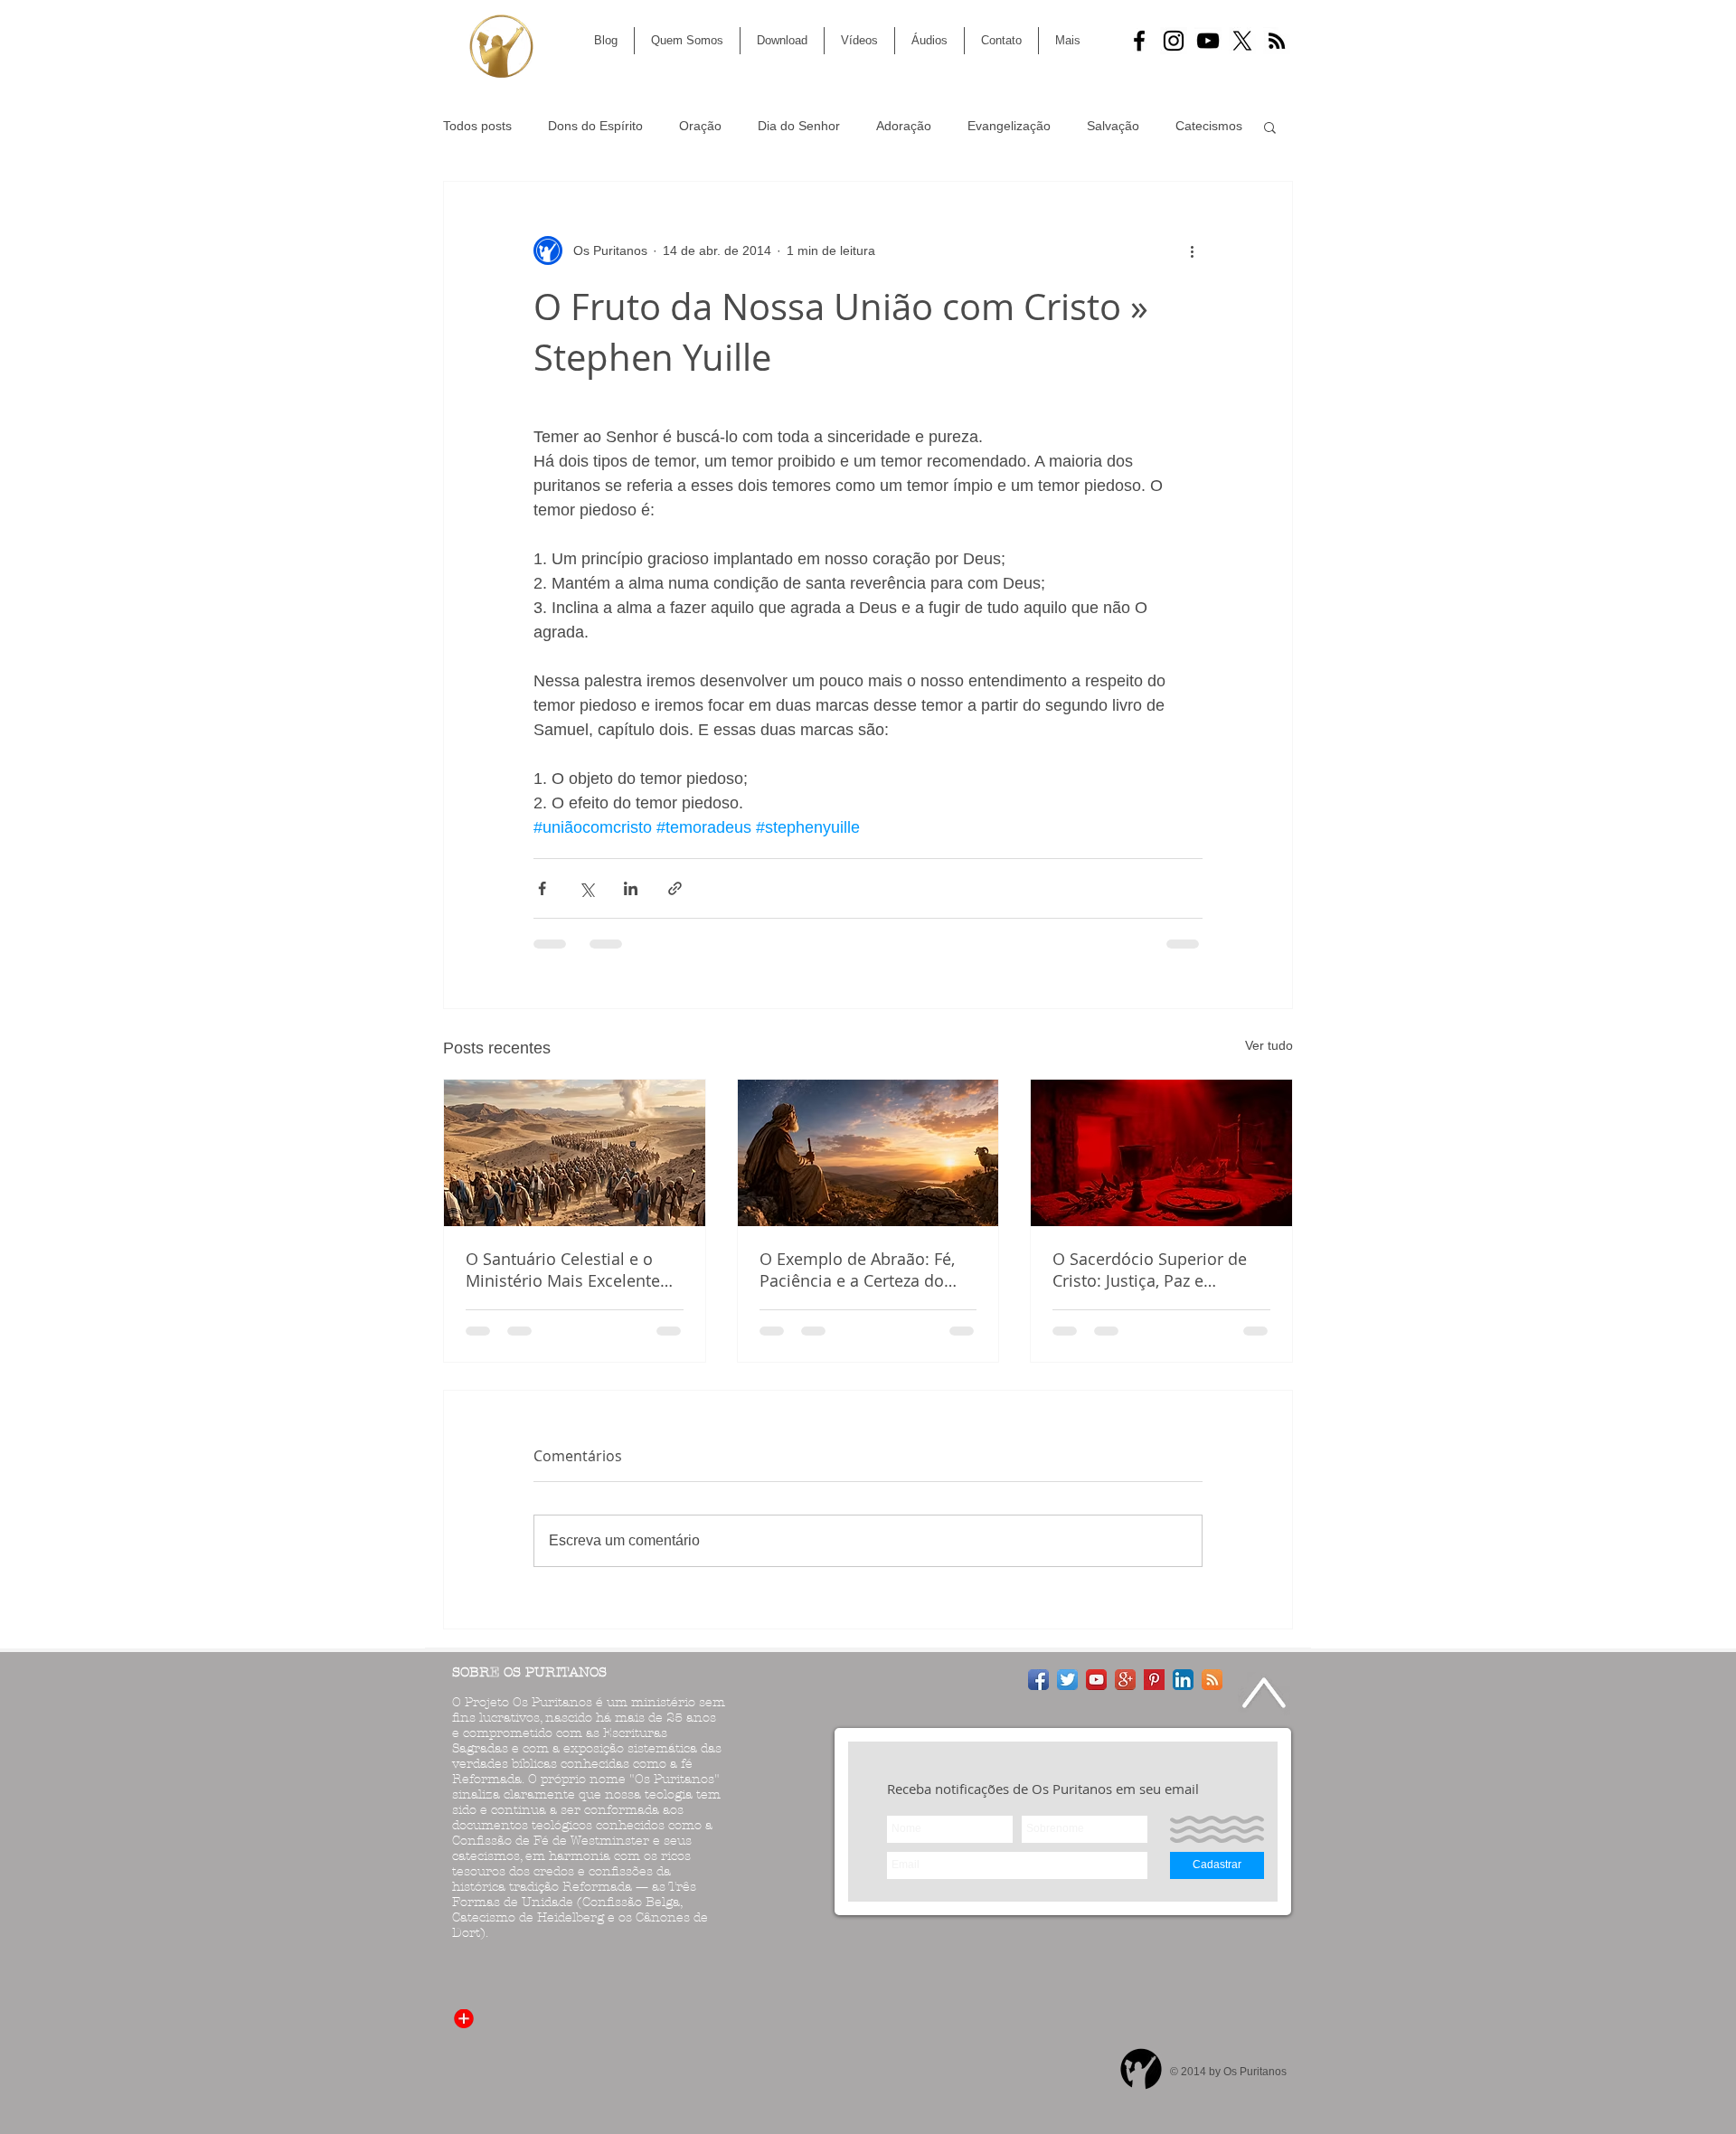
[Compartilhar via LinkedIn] (631, 888)
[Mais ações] (1192, 250)
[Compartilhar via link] (675, 888)
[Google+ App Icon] (1125, 1680)
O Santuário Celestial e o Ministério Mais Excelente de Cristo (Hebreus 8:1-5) (563, 1270)
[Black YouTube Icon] (1208, 41)
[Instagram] (1174, 41)
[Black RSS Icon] (1277, 41)
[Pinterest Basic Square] (1154, 1680)
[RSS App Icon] (1212, 1680)
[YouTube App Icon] (1096, 1680)
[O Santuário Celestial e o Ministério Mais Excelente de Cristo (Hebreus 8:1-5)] (575, 1153)
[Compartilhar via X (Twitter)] (586, 888)
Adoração (904, 126)
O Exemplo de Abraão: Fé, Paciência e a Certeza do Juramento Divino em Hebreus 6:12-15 (857, 1270)
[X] (1242, 41)
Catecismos (1209, 126)
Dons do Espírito (595, 126)
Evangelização (1009, 126)
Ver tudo (1269, 1045)
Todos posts (477, 126)
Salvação (1113, 126)
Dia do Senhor (799, 126)
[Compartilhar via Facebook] (542, 888)
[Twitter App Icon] (1067, 1680)
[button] (1270, 127)
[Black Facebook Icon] (1139, 41)
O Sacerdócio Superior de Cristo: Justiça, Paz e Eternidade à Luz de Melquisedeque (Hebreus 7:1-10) (1150, 1270)
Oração (700, 126)
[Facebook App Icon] (1038, 1680)
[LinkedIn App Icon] (1183, 1680)
